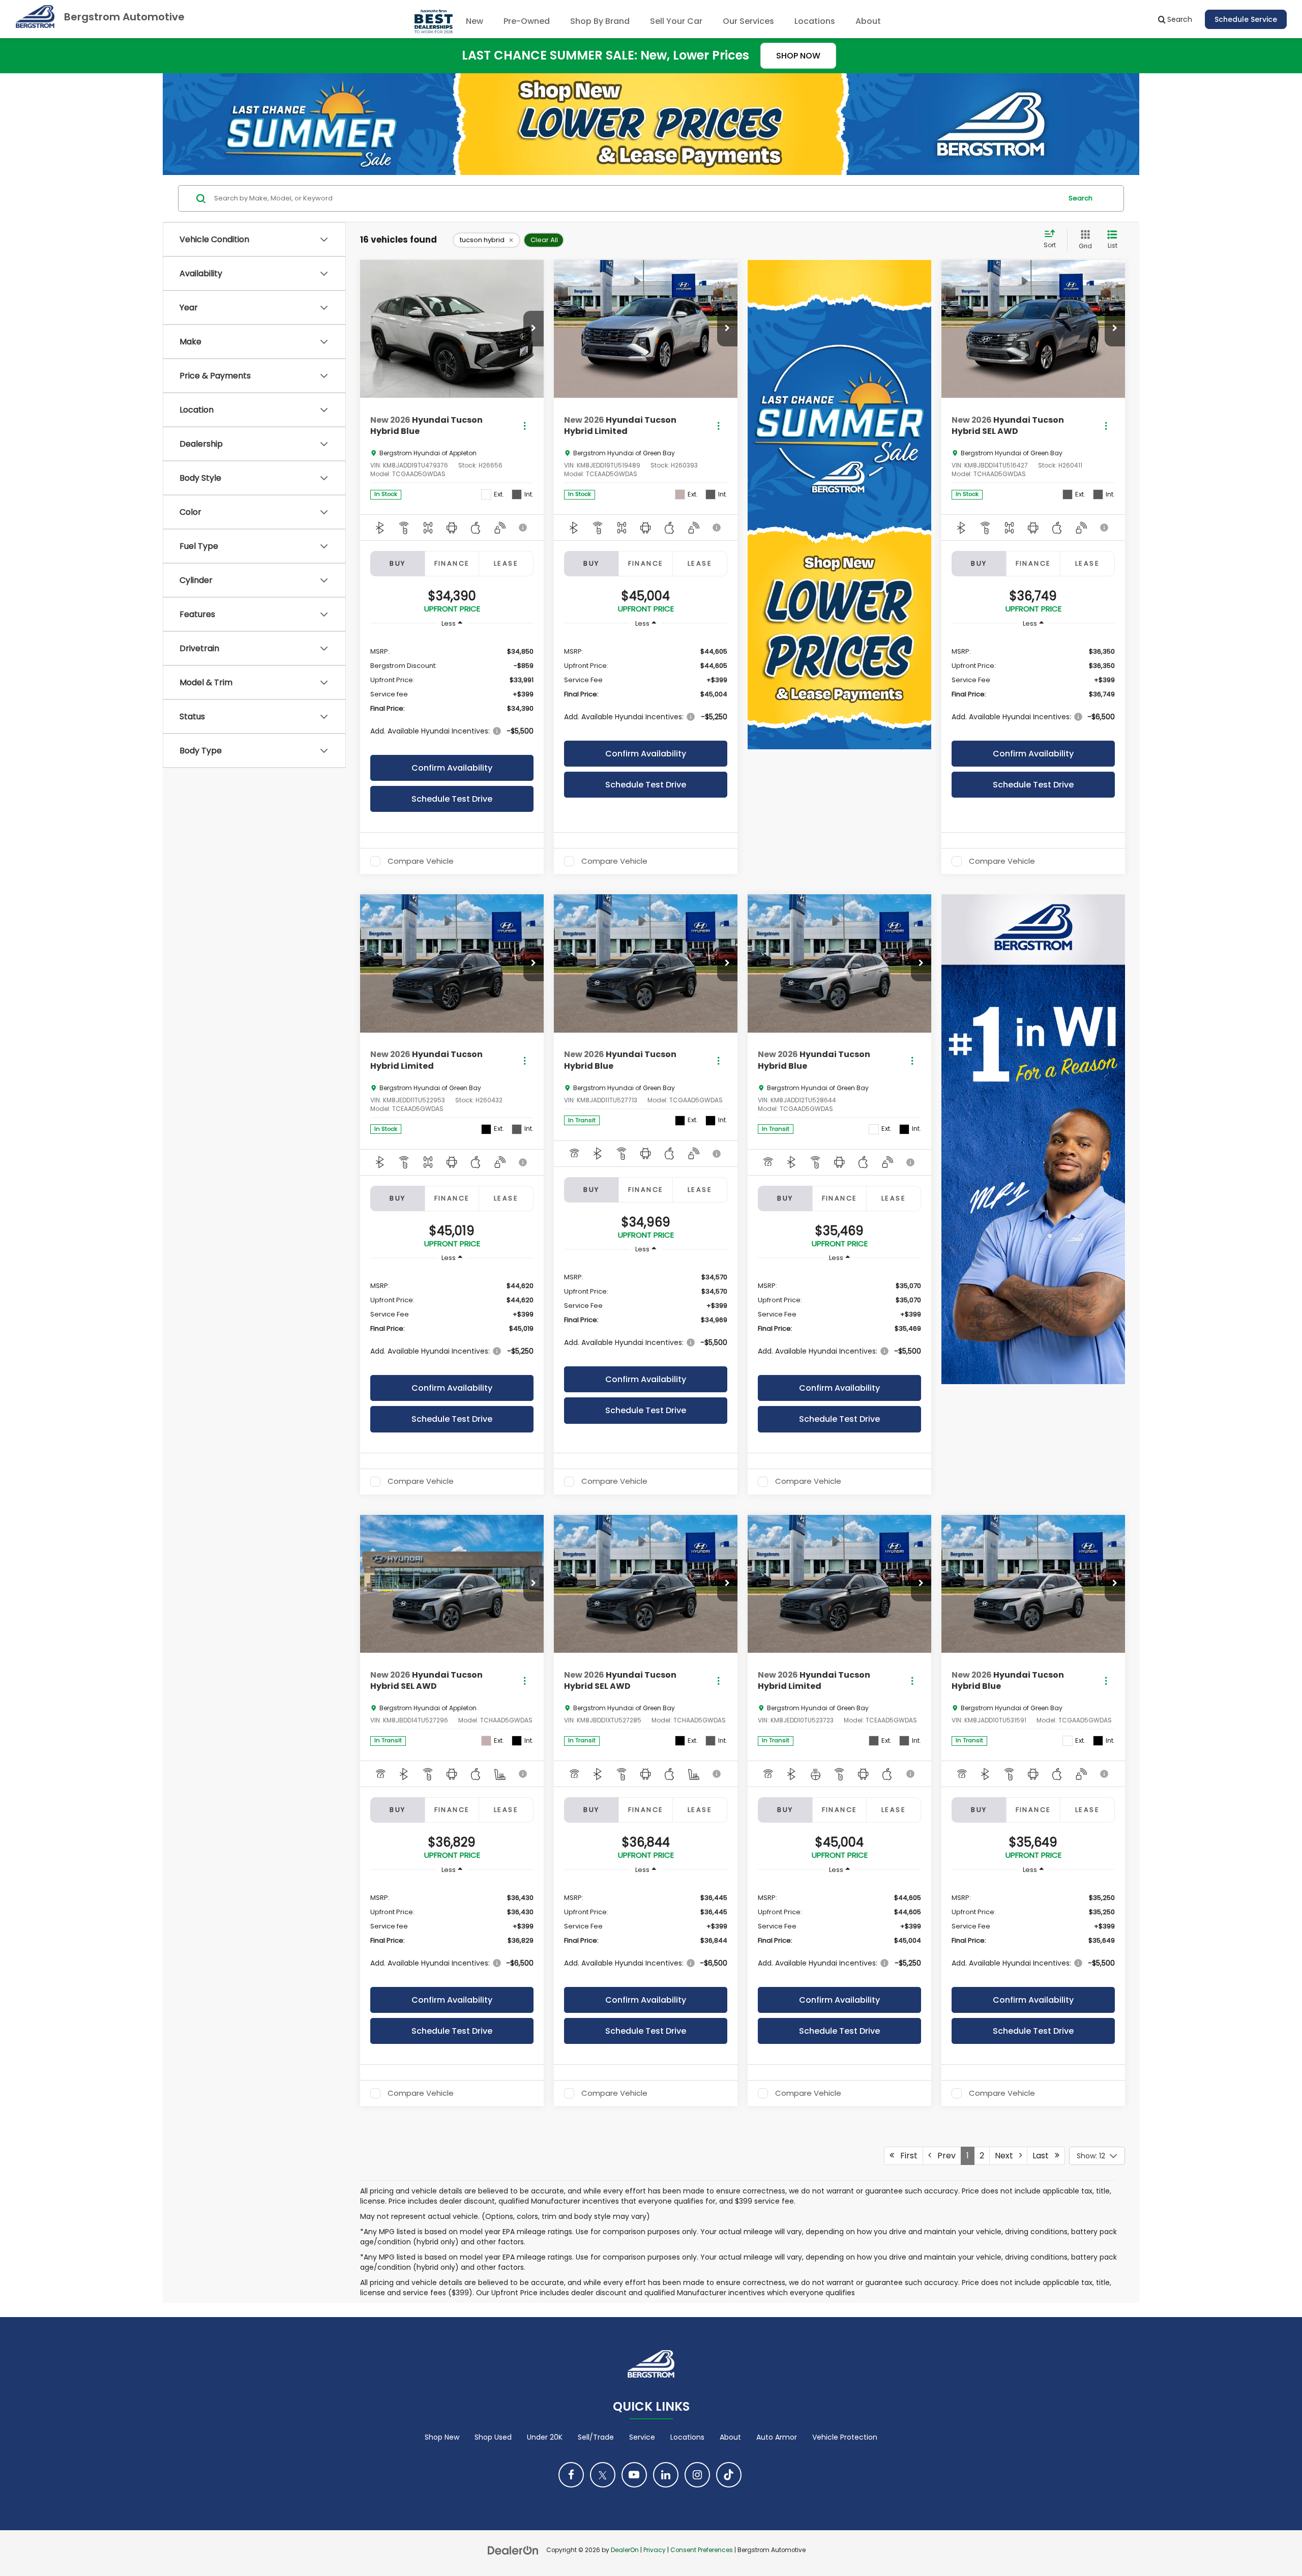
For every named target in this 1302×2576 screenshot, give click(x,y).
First (906, 2156)
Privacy (655, 2550)
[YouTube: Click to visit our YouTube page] (634, 2475)
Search (1081, 198)
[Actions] (525, 426)
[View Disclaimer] (524, 528)
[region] (452, 691)
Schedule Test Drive (452, 799)
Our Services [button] (748, 21)
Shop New (442, 2437)
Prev (943, 2156)
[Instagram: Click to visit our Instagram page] (697, 2475)
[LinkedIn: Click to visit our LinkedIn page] (666, 2475)
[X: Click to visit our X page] (603, 2475)
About (730, 2437)
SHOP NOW (798, 56)
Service (642, 2437)
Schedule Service (1246, 19)
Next (1007, 2156)
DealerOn (625, 2550)
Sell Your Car (676, 21)
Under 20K (545, 2437)
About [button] (868, 21)
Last (1044, 2156)
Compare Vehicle (421, 861)
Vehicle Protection (845, 2437)
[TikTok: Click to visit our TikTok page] (729, 2475)
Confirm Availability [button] (452, 768)
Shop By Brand (600, 21)
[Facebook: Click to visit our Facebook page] (571, 2475)
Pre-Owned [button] (527, 21)
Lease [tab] (506, 563)
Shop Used (493, 2437)
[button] (534, 329)
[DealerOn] (513, 2550)
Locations (815, 21)
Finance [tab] (452, 563)
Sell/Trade (596, 2437)
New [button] (475, 21)
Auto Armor (777, 2437)
